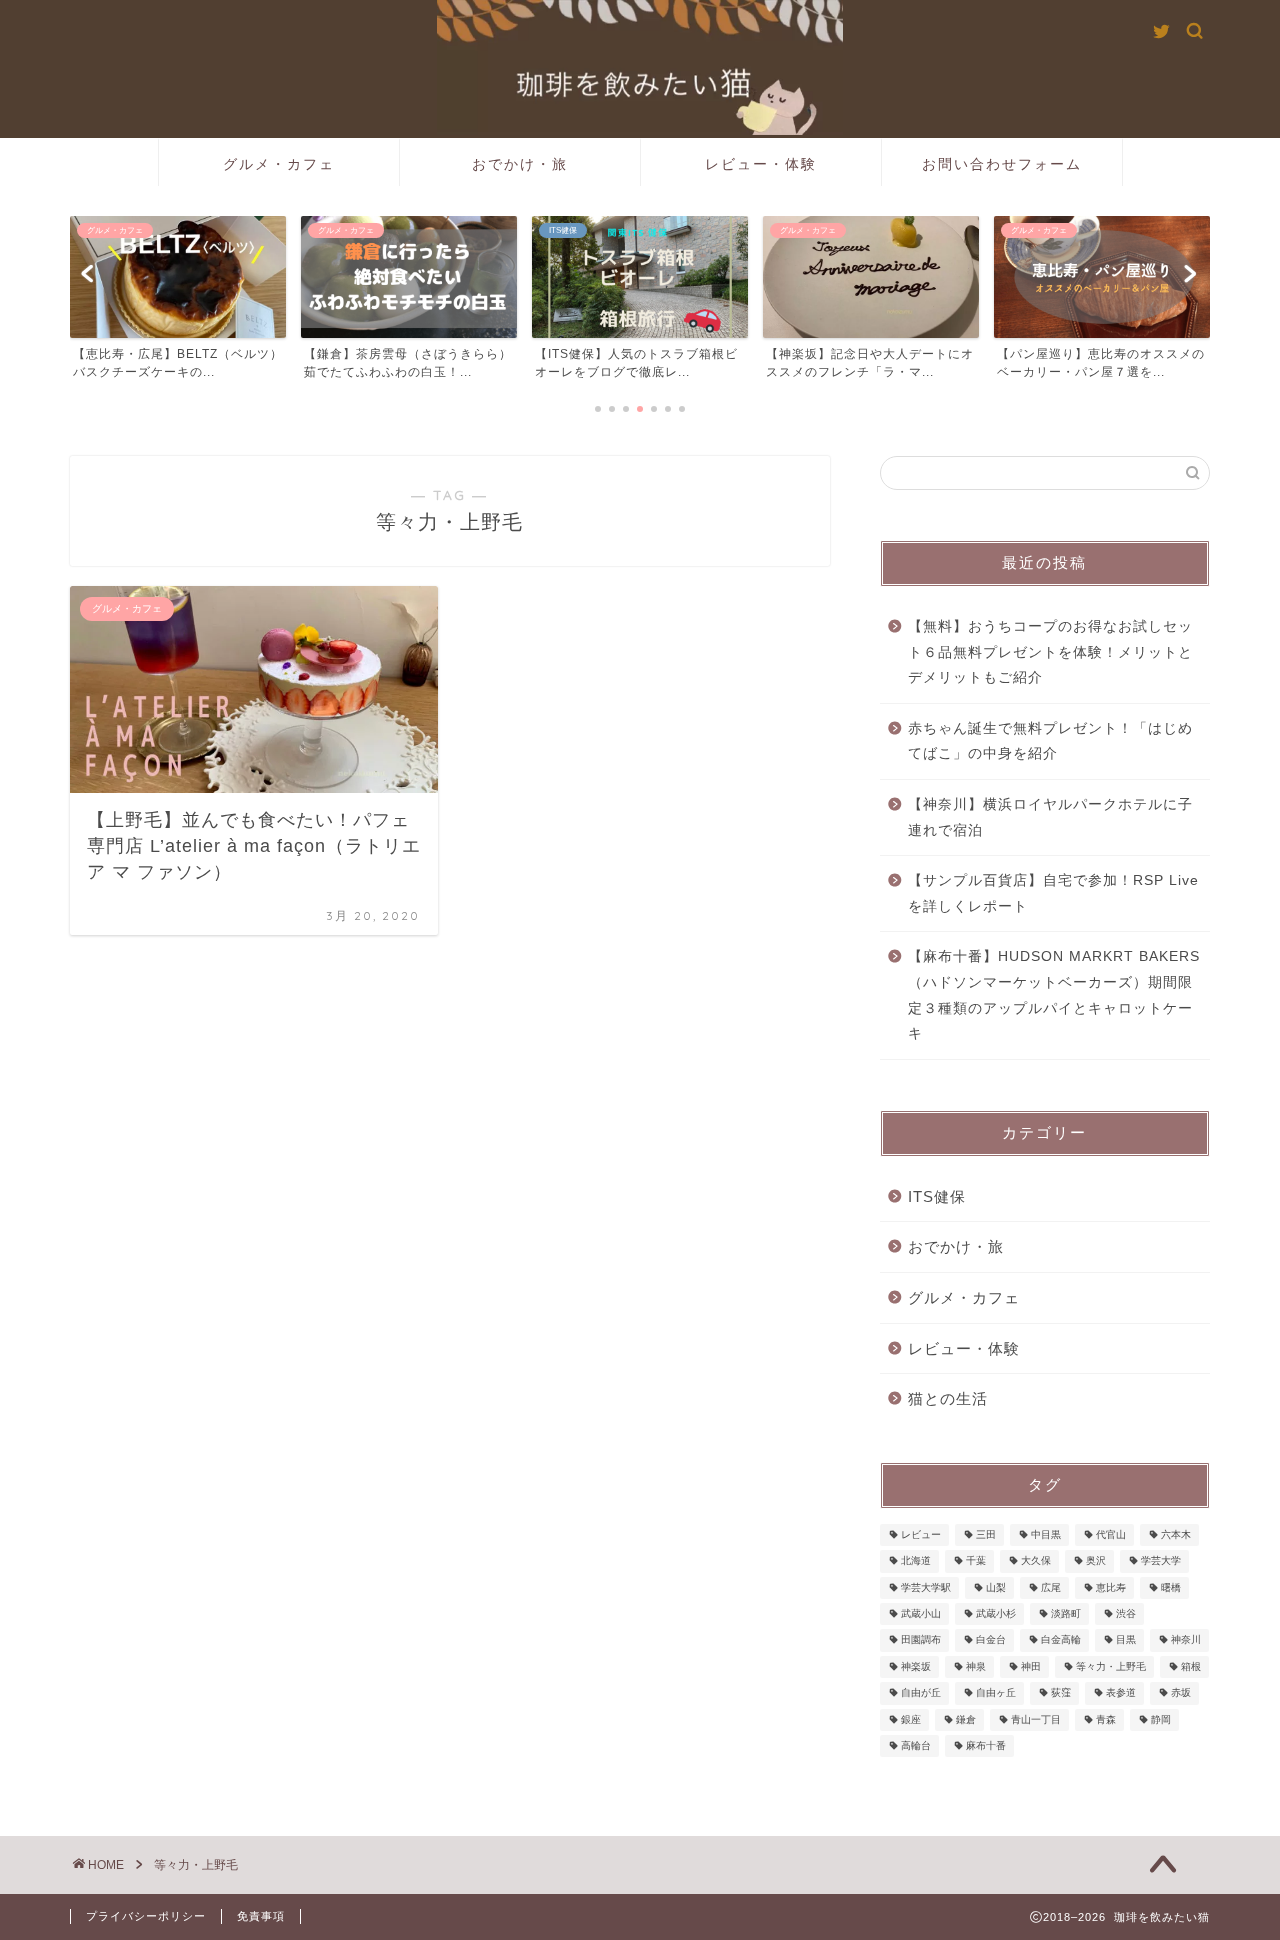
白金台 (991, 1640)
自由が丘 (921, 1693)
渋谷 (1126, 1613)
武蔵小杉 (996, 1613)
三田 (986, 1534)
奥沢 (1096, 1561)
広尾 (1051, 1587)
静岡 (1161, 1719)
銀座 (911, 1719)
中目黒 (1046, 1534)
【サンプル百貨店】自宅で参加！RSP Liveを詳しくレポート (1053, 893)
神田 (1031, 1666)
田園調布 (921, 1640)
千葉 (976, 1561)
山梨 (996, 1587)
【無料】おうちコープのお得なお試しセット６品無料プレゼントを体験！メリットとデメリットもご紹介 (1050, 652)
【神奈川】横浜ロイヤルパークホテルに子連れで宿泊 (1050, 817)
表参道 (1121, 1693)
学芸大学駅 (926, 1587)
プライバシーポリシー (146, 1916)
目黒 (1126, 1640)
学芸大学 (1161, 1561)
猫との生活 (948, 1398)
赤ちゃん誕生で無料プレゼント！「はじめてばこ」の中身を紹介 (1050, 741)
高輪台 (916, 1745)
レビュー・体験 (761, 164)
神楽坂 (916, 1666)
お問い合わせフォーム (1002, 164)
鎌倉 (966, 1719)
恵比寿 (1111, 1587)
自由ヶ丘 (996, 1693)
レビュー (921, 1534)
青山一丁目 (1036, 1719)
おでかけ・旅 (520, 164)
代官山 (1111, 1534)
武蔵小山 (921, 1613)
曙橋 (1171, 1587)
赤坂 (1181, 1693)
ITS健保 (937, 1196)
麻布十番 (986, 1745)
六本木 (1176, 1534)
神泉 (976, 1666)
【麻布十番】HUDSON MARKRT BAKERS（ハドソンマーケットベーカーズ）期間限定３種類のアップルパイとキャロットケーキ (1054, 995)
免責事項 (261, 1916)
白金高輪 (1061, 1640)
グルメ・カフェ (279, 164)
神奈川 (1186, 1640)
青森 (1106, 1719)
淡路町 (1066, 1613)
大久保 (1036, 1561)
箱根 (1191, 1666)
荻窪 (1061, 1693)
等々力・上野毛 (1111, 1666)
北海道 (916, 1561)
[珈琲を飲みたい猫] (640, 133)
